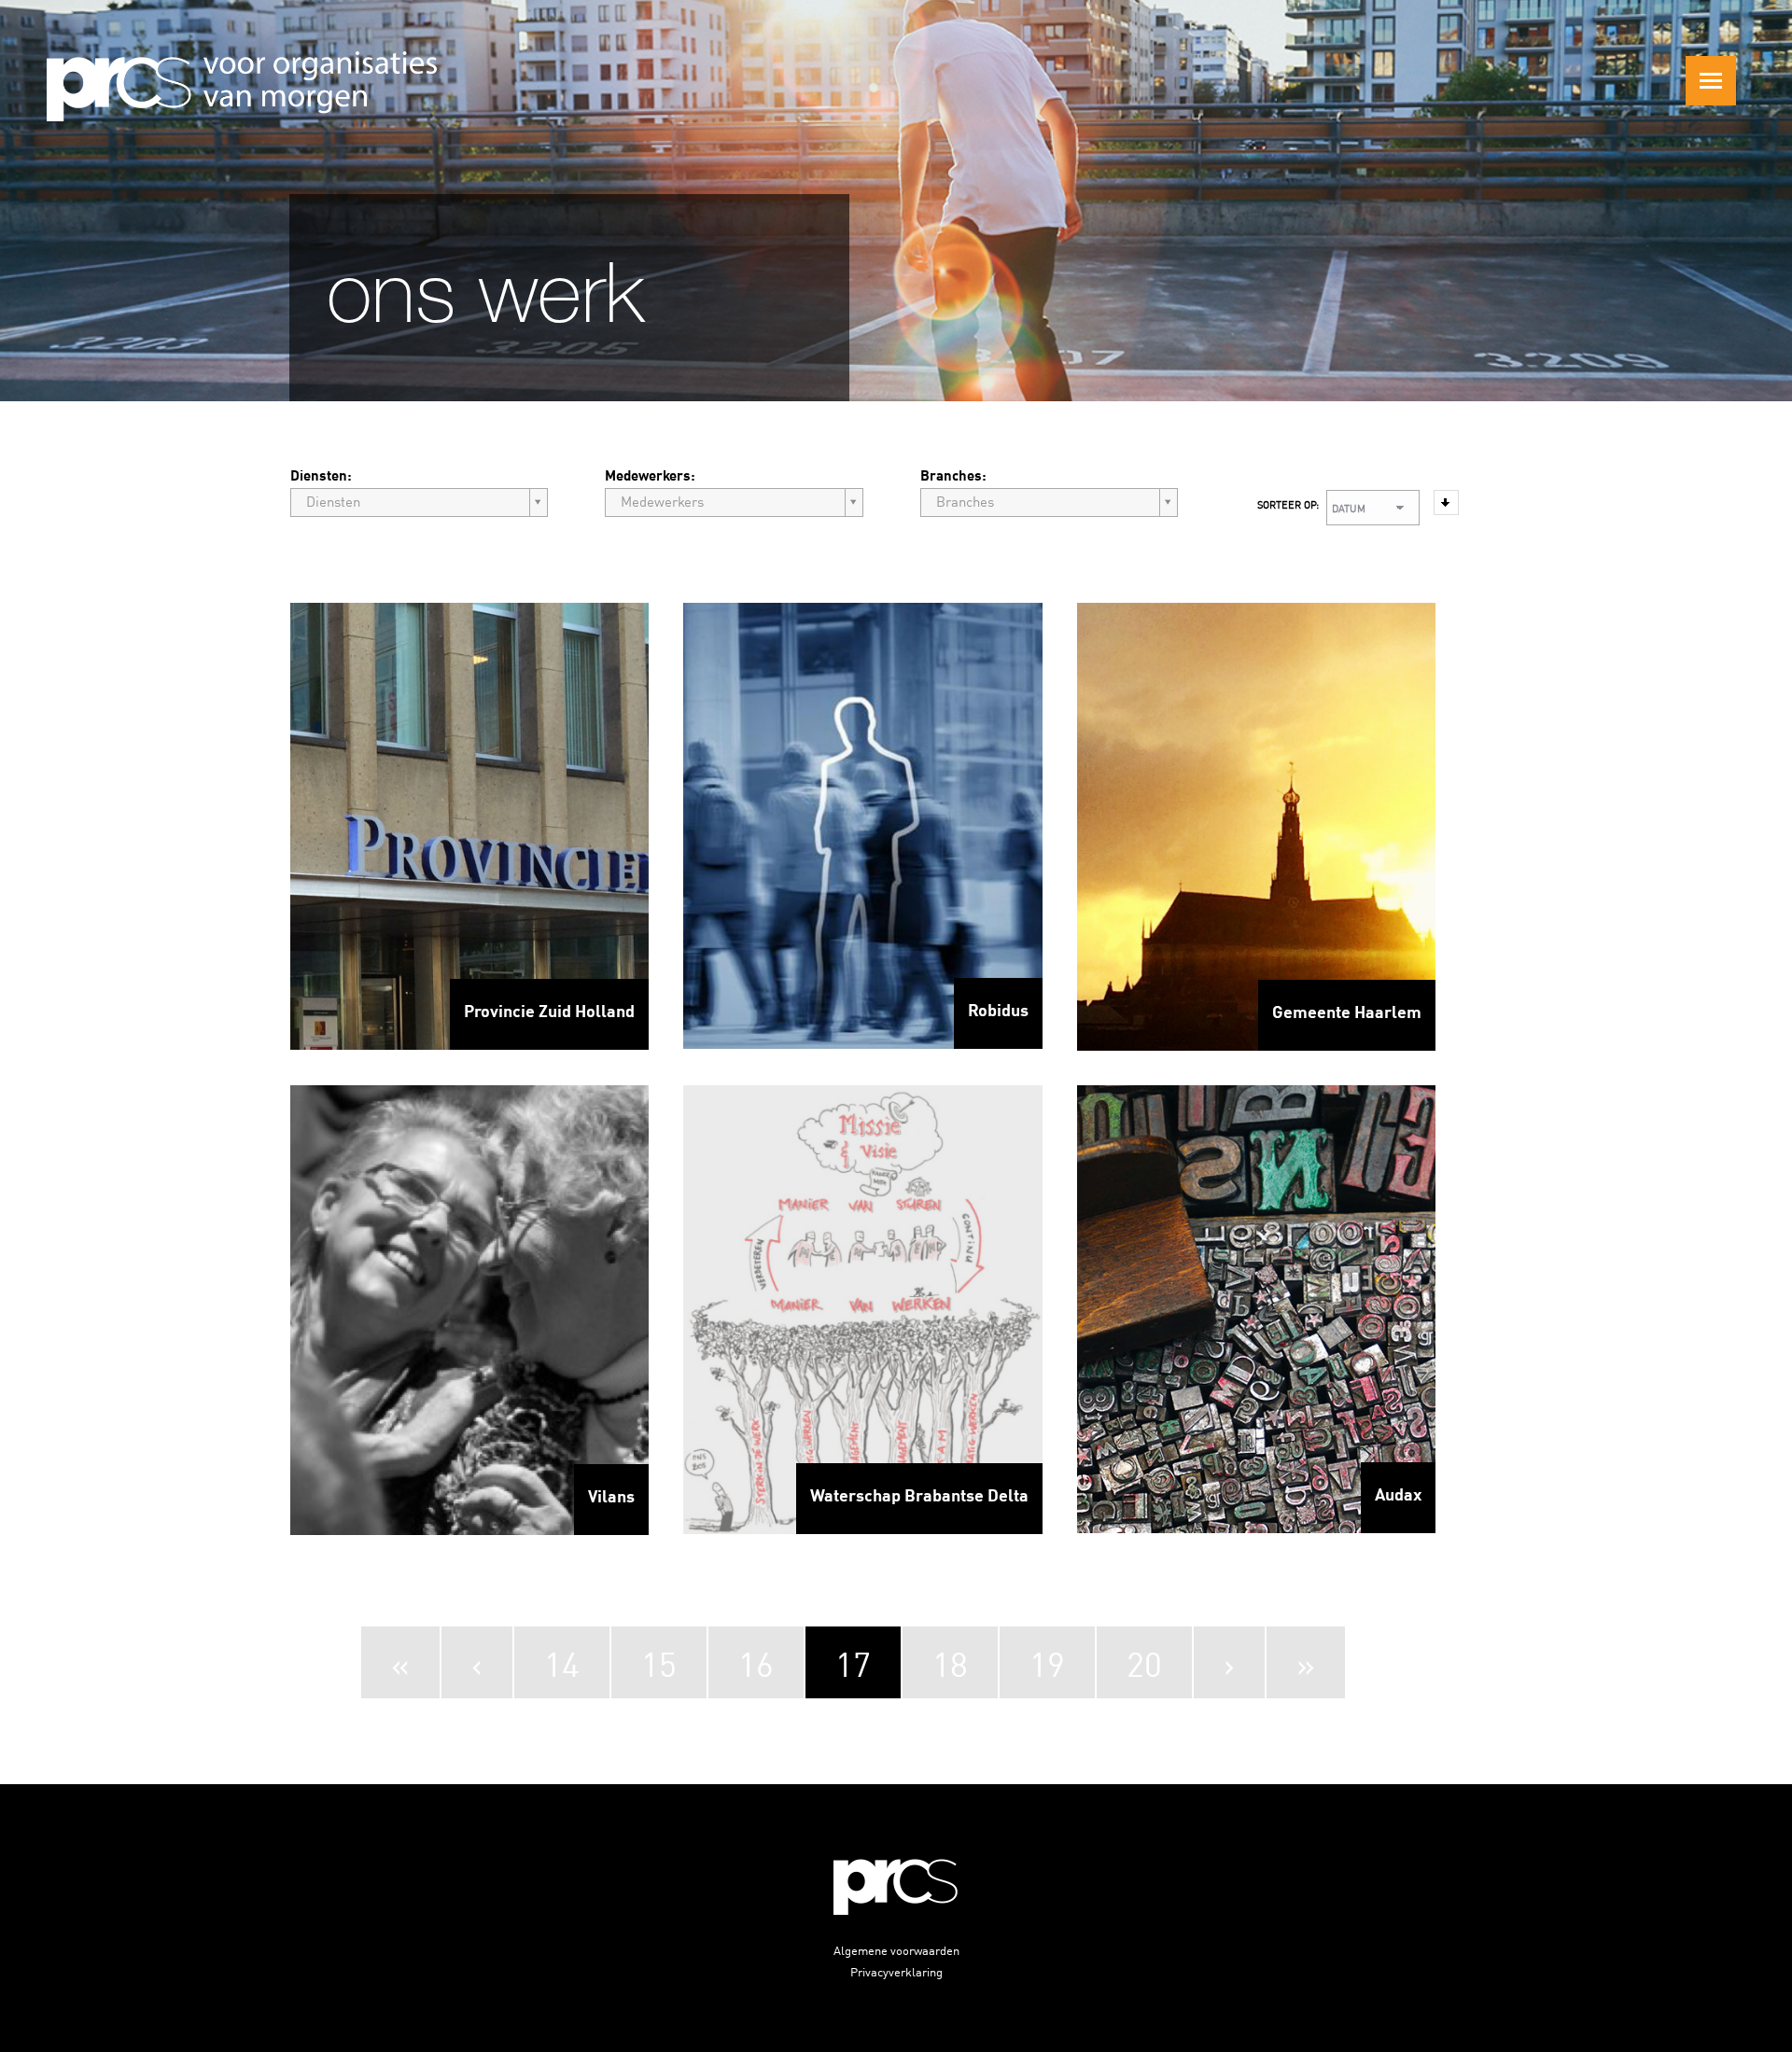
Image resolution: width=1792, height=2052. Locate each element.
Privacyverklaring (896, 1971)
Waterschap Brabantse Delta (919, 1494)
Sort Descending (1446, 503)
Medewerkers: (650, 474)
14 (562, 1662)
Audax (1398, 1493)
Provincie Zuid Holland (549, 1010)
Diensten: (321, 474)
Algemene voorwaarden (896, 1950)
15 (659, 1662)
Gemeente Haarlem (1347, 1011)
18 (950, 1662)
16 (756, 1662)
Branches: (953, 474)
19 (1047, 1662)
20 (1144, 1662)
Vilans (611, 1495)
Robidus (998, 1009)
